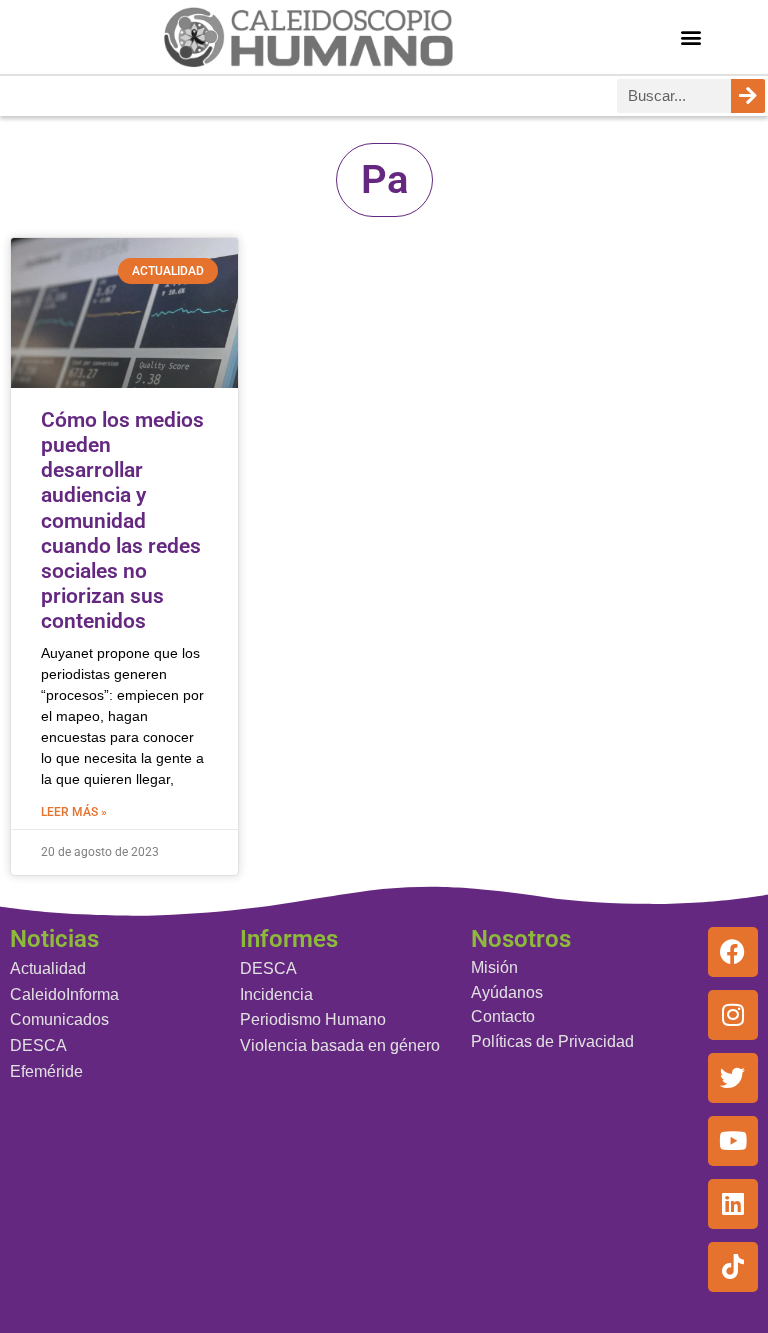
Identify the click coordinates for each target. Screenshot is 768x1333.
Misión (494, 967)
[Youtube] (733, 1141)
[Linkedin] (733, 1204)
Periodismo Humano (313, 1019)
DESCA (38, 1045)
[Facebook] (733, 952)
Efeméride (46, 1071)
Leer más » (74, 812)
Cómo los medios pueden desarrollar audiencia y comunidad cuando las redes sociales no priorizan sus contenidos (122, 521)
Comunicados (59, 1019)
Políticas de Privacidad (552, 1041)
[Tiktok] (733, 1267)
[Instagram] (733, 1015)
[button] (691, 36)
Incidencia (276, 994)
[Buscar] (748, 96)
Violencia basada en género (340, 1045)
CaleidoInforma (64, 994)
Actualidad (48, 968)
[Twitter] (733, 1078)
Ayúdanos (507, 992)
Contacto (503, 1016)
